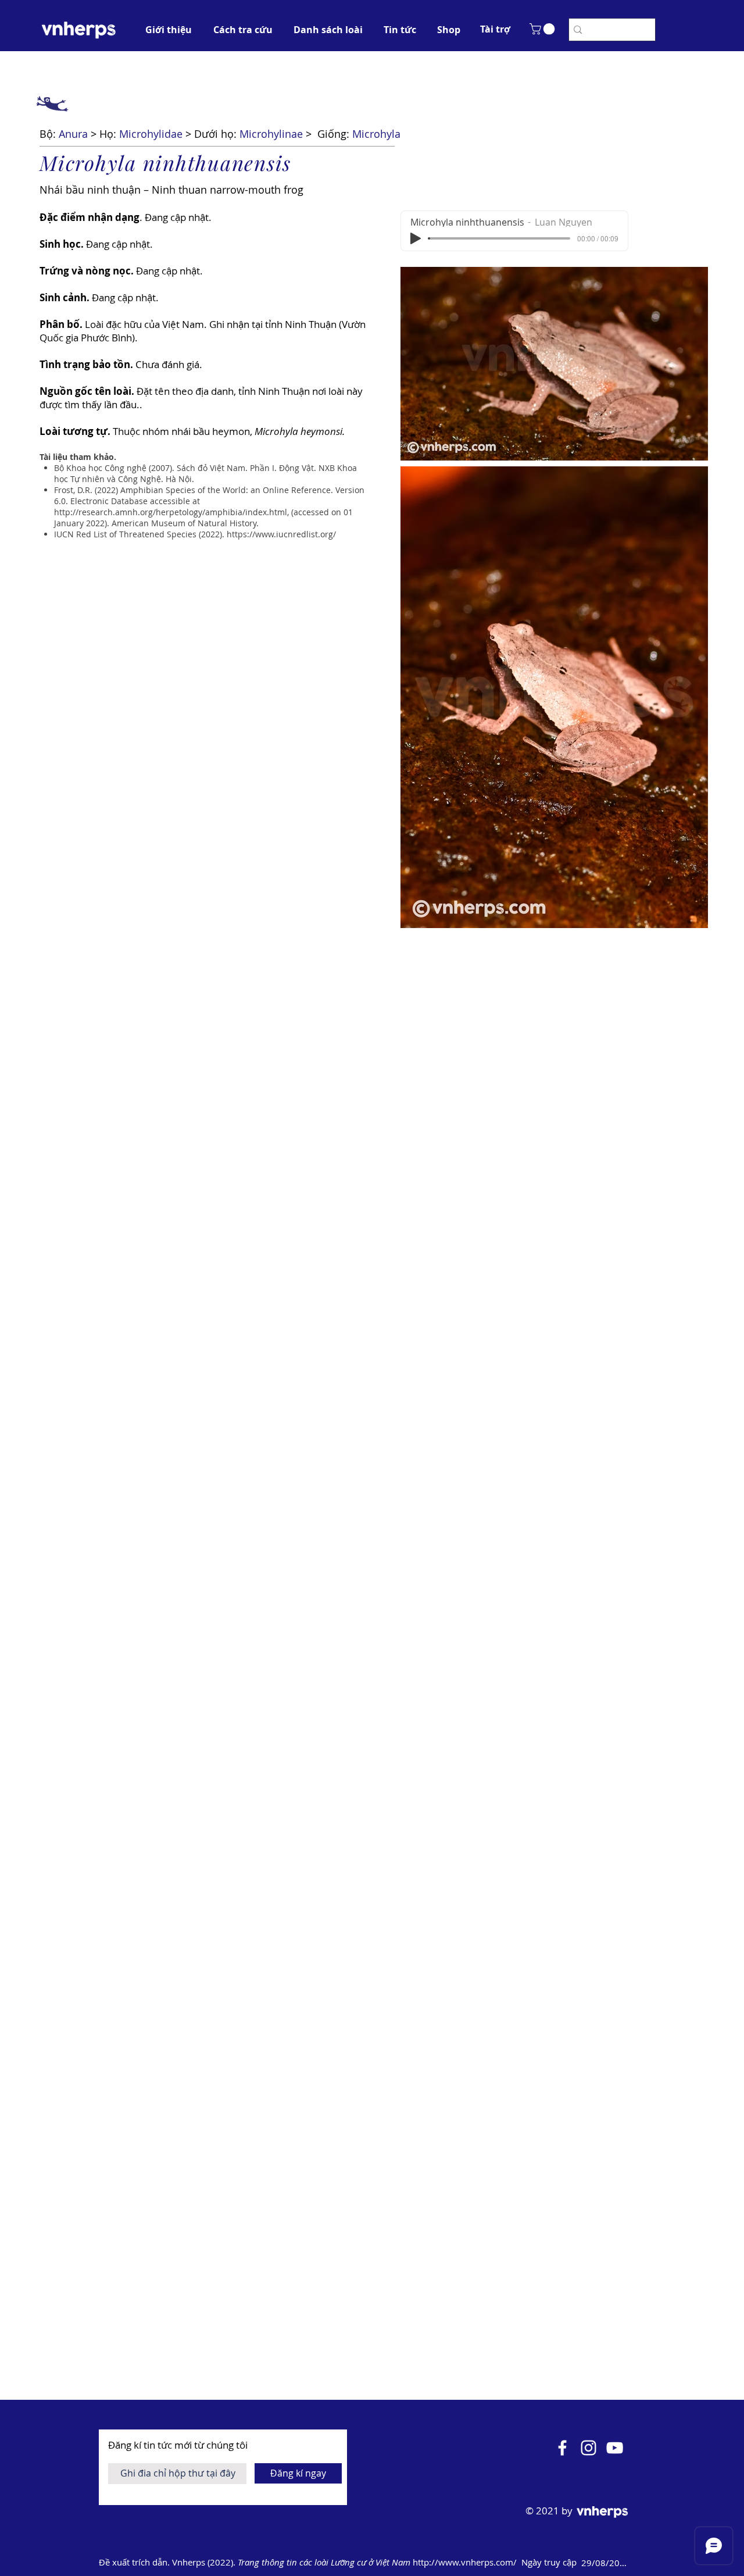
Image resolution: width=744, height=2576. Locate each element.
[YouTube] (615, 2448)
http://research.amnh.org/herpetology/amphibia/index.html (171, 512)
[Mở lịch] (646, 2563)
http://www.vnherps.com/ (466, 2562)
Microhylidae (151, 134)
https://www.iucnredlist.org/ (281, 534)
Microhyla (376, 134)
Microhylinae (271, 134)
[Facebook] (562, 2448)
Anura (73, 134)
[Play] (416, 238)
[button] (495, 29)
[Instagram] (589, 2448)
